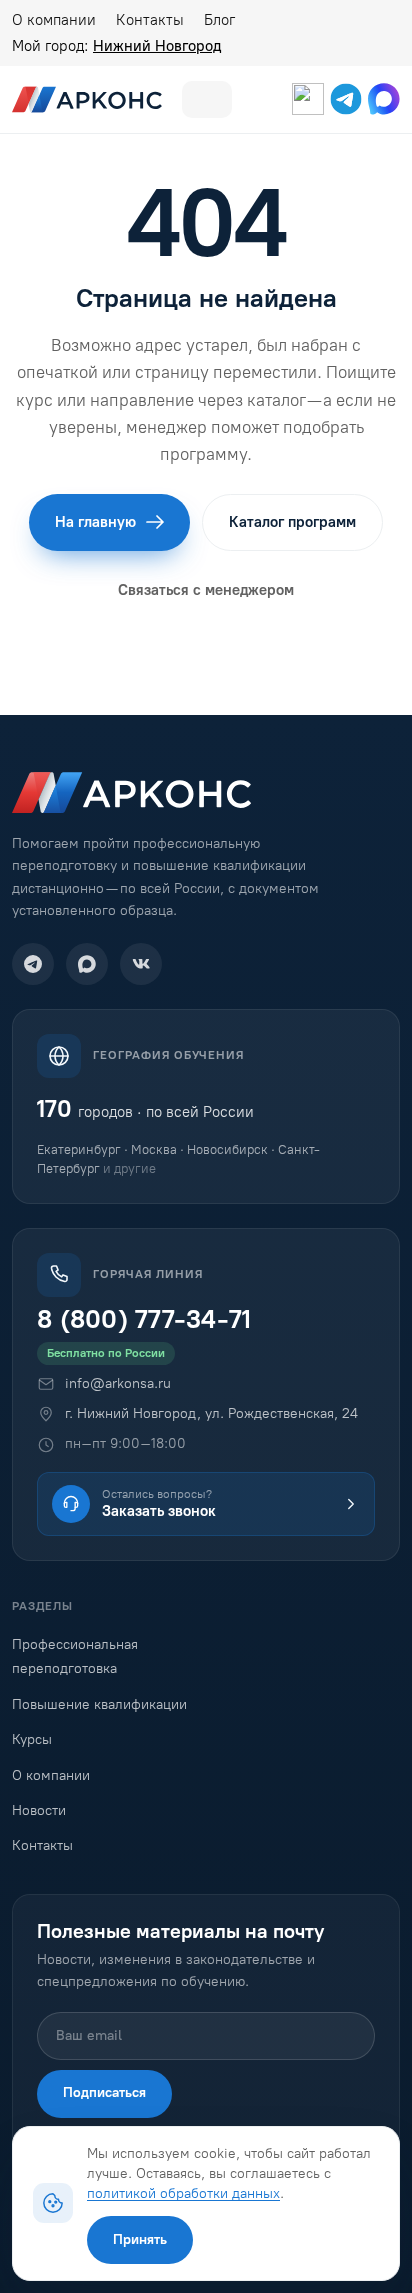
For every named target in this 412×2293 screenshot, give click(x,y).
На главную (95, 522)
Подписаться (104, 2092)
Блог (219, 20)
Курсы (32, 1739)
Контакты (150, 20)
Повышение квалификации (99, 1704)
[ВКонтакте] (141, 964)
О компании (54, 20)
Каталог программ (292, 522)
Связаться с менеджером (206, 590)
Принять (140, 2239)
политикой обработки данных (183, 2193)
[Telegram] (33, 964)
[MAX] (87, 964)
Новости (39, 1810)
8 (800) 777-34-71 (144, 1319)
